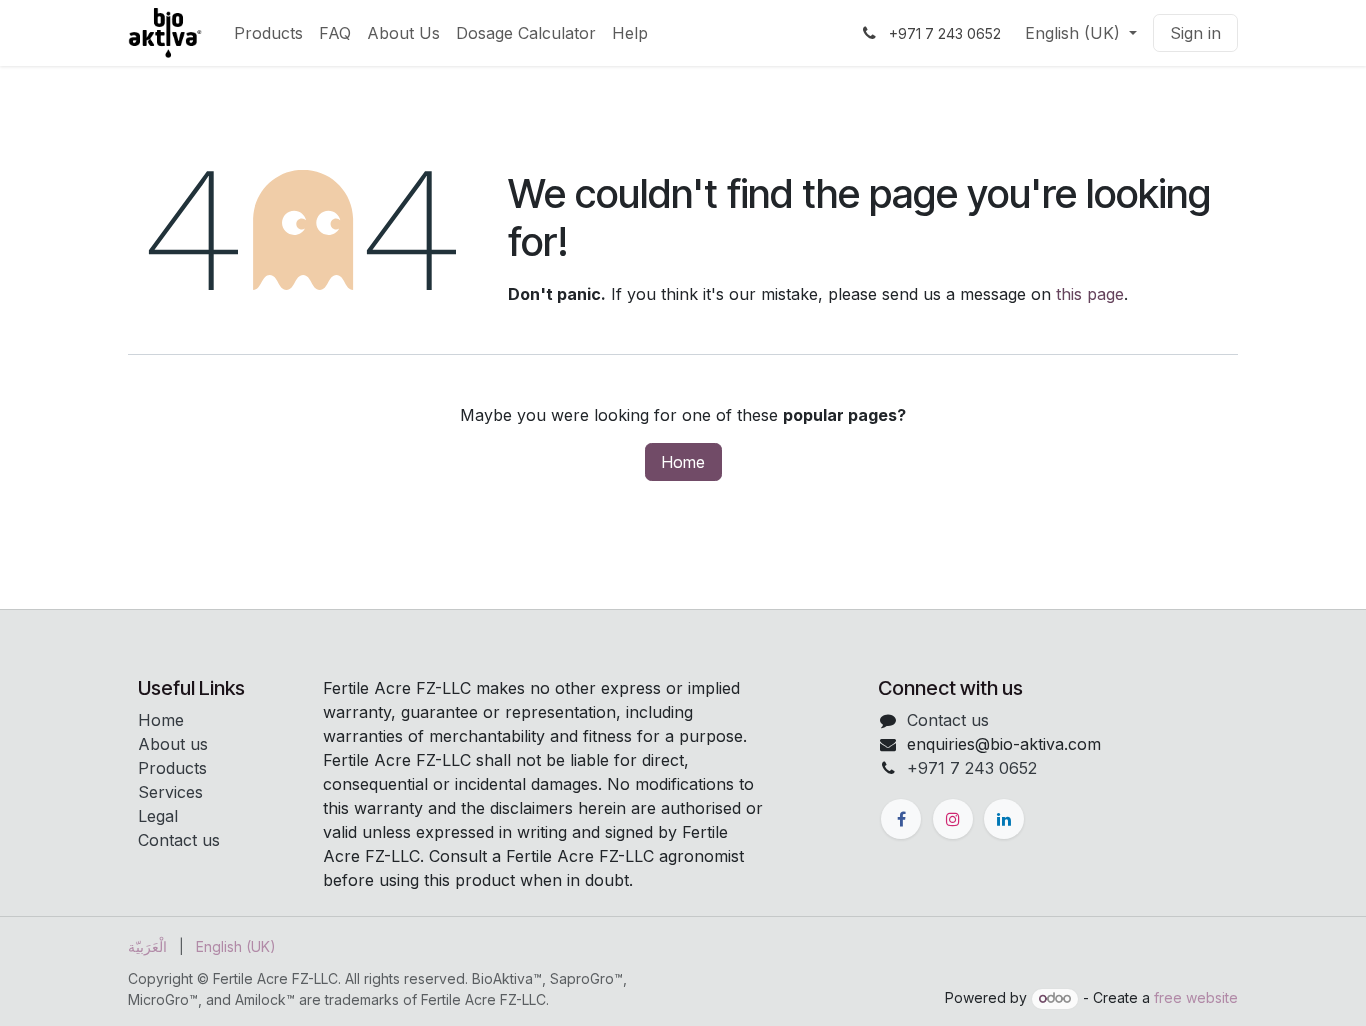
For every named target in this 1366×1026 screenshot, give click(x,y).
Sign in (1195, 33)
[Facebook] (901, 819)
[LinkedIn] (1004, 819)
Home (683, 462)
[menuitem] (268, 33)
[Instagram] (953, 819)
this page (1090, 294)
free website (1196, 997)
